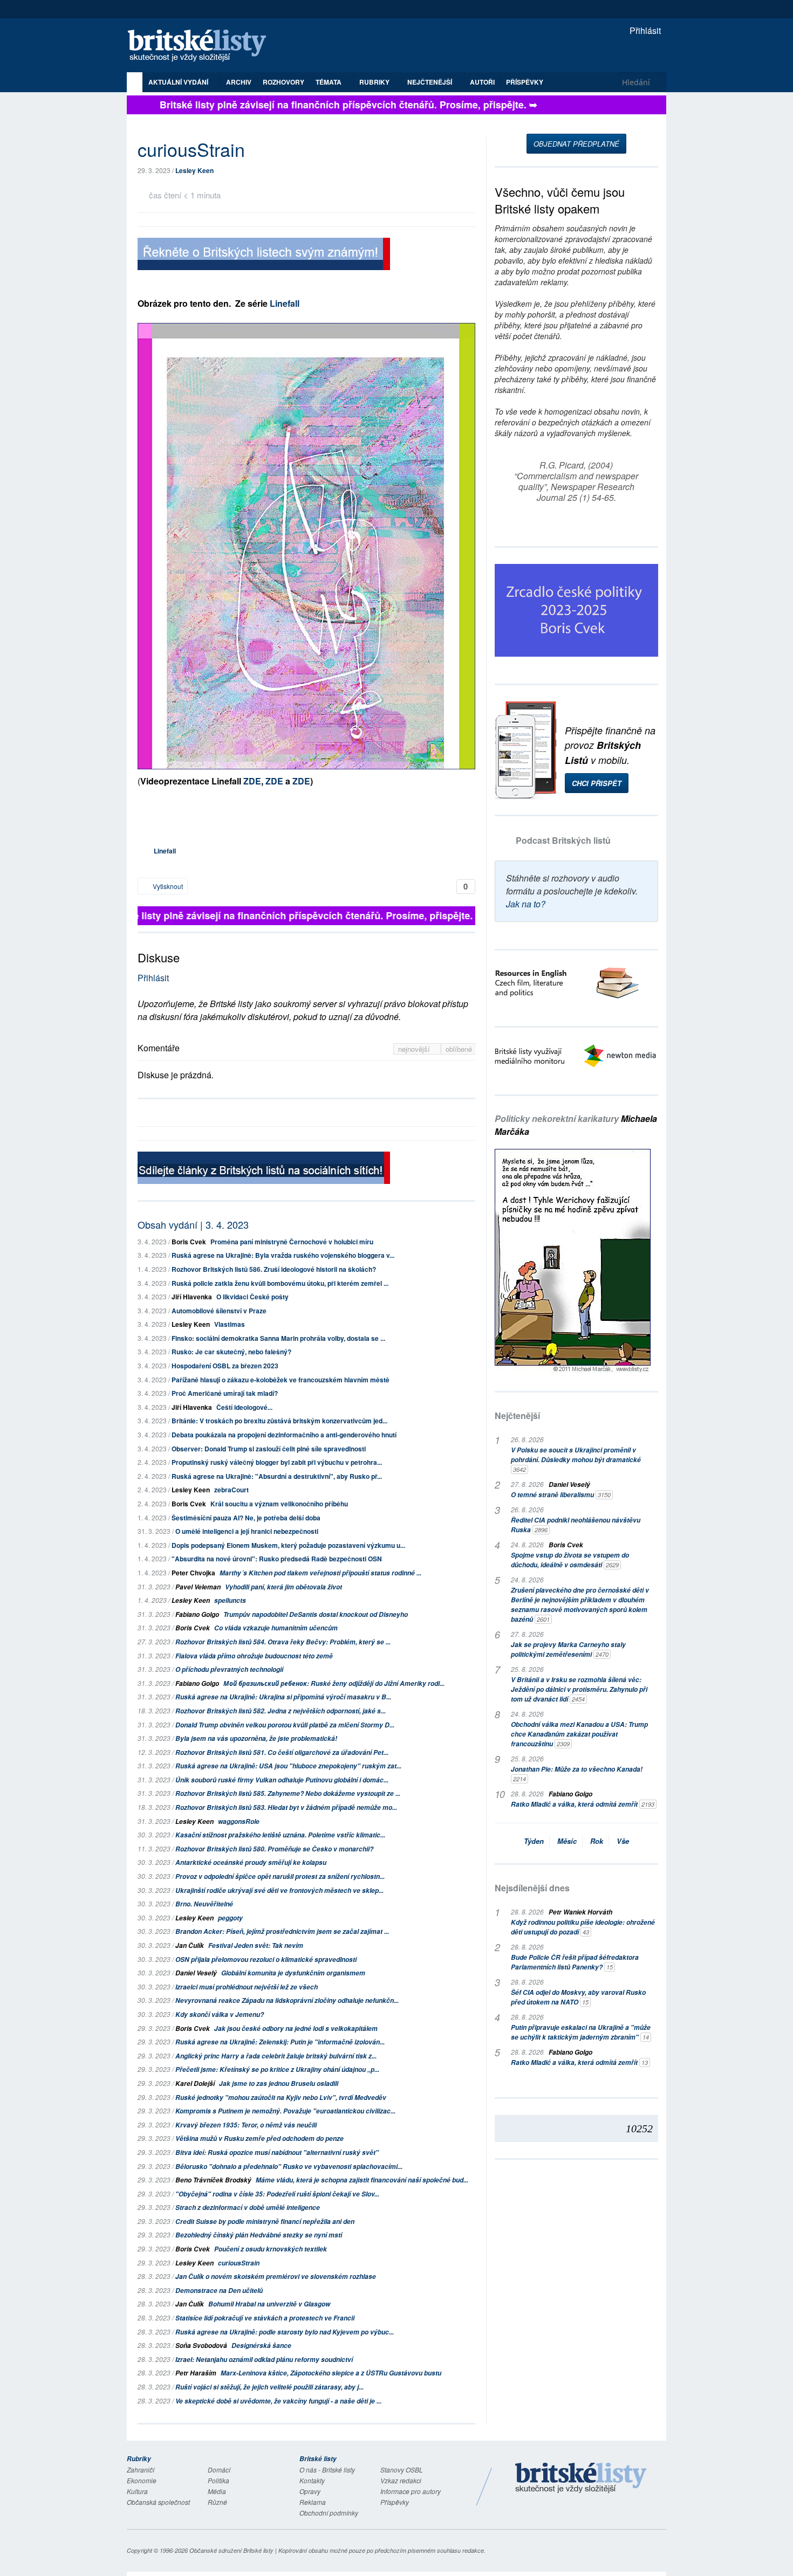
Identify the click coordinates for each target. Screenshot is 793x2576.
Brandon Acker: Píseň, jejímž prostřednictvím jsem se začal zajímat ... (282, 1931)
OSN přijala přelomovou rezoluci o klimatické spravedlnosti (266, 1959)
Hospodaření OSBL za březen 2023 (225, 1366)
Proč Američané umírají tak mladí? (225, 1393)
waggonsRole (239, 1821)
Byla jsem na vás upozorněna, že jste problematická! (256, 1738)
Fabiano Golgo (197, 1614)
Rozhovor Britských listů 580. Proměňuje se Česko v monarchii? (274, 1849)
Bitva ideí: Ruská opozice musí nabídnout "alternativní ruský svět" (277, 2153)
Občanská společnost (158, 2502)
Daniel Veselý (196, 1973)
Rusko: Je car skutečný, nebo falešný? (231, 1352)
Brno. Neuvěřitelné (204, 1904)
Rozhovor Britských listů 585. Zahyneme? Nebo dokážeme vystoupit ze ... (288, 1793)
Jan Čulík (190, 1945)
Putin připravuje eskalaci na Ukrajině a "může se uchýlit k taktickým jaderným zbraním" (581, 2032)
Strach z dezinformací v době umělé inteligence (248, 2207)
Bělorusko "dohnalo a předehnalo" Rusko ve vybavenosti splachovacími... (289, 2167)
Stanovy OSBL (402, 2470)
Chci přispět (597, 783)
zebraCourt (231, 1490)
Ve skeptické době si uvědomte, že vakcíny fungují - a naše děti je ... (278, 2401)
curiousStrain (239, 2263)
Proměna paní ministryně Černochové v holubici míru (292, 1242)
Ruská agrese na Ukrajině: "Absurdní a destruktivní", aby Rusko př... (277, 1476)
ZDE (252, 781)
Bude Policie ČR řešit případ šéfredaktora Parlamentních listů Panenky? (575, 1962)
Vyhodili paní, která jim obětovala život (283, 1587)
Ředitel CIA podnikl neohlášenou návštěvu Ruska (576, 1525)
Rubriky (375, 82)
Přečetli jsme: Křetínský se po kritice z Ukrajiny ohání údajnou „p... (277, 2069)
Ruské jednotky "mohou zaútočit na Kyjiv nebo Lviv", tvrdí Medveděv (281, 2098)
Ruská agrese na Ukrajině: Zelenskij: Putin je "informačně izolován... (280, 2042)
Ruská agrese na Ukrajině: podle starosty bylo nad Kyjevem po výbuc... (285, 2332)
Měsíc (567, 1841)
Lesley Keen (194, 170)
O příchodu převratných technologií (229, 1669)
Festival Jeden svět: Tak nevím (256, 1945)
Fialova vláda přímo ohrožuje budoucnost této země (254, 1656)
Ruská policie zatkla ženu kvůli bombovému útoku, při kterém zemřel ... (280, 1283)
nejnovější (415, 1049)
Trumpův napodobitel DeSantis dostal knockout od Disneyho (316, 1614)
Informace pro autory (411, 2491)
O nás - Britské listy (327, 2470)
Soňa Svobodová (201, 2346)
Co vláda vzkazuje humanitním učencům (276, 1628)
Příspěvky (525, 82)
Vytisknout (167, 886)
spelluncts (230, 1600)
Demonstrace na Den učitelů (219, 2291)
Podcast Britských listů (563, 840)
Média (217, 2491)
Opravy (310, 2491)
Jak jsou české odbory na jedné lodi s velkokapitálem (296, 2029)
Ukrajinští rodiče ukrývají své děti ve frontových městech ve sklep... (279, 1890)
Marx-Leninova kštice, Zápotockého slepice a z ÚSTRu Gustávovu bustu (331, 2373)
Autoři (482, 82)
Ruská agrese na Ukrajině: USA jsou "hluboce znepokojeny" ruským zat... (288, 1766)
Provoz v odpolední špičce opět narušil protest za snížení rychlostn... (280, 1876)
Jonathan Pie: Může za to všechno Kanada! (577, 1774)
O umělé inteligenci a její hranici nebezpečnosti (247, 1531)
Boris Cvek (189, 1242)
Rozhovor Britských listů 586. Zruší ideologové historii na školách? (274, 1269)
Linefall (283, 303)
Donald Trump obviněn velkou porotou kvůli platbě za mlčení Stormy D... (285, 1725)
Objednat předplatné (576, 144)
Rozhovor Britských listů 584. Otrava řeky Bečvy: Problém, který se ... (283, 1642)
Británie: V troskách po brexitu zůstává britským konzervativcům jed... (279, 1421)
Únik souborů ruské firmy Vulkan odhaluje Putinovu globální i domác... (282, 1780)
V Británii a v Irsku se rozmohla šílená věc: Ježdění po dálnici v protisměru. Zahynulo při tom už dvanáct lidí (579, 1689)
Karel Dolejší (195, 2083)
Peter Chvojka (193, 1573)
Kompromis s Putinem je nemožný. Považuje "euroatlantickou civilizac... (285, 2111)
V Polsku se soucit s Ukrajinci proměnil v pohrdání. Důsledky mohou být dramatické (576, 1459)
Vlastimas (230, 1324)
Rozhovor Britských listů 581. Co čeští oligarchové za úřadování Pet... (282, 1752)
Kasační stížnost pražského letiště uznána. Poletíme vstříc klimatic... (280, 1835)
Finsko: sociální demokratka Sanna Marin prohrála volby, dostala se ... (278, 1338)
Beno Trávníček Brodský (213, 2180)
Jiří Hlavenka (192, 1297)
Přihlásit (644, 30)
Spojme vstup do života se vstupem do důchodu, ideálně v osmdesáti (570, 1560)
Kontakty (312, 2480)
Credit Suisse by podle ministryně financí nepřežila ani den (265, 2222)
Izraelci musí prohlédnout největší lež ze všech (247, 1987)
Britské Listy (581, 2478)
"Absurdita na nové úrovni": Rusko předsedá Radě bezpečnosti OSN (277, 1559)
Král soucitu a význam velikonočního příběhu (279, 1504)
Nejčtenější (517, 1416)
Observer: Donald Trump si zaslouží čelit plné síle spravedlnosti (269, 1449)
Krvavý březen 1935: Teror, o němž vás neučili (246, 2125)
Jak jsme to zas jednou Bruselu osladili (279, 2083)
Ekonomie (142, 2480)
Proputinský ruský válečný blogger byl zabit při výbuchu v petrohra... (277, 1462)
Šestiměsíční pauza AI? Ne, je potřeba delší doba (246, 1518)
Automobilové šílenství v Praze (219, 1311)
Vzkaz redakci (401, 2480)
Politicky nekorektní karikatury (576, 1125)
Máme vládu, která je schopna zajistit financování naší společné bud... (362, 2180)
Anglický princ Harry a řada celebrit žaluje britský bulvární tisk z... (276, 2056)
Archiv (239, 82)
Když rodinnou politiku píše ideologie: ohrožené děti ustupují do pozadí (583, 1927)
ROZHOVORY (283, 82)
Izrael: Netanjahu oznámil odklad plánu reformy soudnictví (264, 2360)
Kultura (137, 2491)
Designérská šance (261, 2346)
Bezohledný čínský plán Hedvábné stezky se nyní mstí (259, 2235)
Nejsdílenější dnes (532, 1888)
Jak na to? (526, 904)
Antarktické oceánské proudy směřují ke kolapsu (251, 1862)
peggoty (230, 1918)
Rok (597, 1841)
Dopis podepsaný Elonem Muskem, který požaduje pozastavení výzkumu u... (288, 1545)
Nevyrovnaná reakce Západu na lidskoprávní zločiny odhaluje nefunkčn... (287, 2000)
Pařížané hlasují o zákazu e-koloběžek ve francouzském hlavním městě (281, 1380)
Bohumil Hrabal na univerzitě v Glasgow (269, 2304)
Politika (218, 2480)
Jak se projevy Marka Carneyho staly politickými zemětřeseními (568, 1649)
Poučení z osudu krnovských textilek (271, 2249)
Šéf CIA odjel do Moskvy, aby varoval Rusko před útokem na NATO (578, 1997)
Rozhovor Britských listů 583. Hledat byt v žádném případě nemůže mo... (286, 1807)
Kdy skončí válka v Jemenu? (220, 2014)
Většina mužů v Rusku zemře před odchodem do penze (259, 2138)
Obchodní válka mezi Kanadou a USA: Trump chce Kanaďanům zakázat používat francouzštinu (579, 1734)
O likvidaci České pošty (252, 1297)
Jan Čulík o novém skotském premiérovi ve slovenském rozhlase (276, 2277)
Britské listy (202, 46)
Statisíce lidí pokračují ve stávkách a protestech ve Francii (265, 2318)
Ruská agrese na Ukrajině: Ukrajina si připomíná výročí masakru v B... (283, 1697)
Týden (534, 1841)
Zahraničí (141, 2470)
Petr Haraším (196, 2373)
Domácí (219, 2470)
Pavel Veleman (198, 1587)
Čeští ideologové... (244, 1407)
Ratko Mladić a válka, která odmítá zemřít (583, 1804)
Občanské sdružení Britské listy (231, 2550)
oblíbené (459, 1049)
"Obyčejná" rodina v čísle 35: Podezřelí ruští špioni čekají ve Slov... (277, 2194)
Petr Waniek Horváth (580, 1912)
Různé (217, 2502)
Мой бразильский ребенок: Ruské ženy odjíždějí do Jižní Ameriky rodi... (334, 1683)
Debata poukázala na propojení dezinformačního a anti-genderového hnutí (284, 1435)
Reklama (313, 2502)
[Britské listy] (264, 255)
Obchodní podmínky (329, 2513)
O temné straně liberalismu (561, 1495)
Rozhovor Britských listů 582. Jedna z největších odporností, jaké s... (281, 1711)
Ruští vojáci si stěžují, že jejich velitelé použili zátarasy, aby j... (269, 2387)
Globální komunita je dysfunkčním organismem (293, 1973)
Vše (623, 1841)
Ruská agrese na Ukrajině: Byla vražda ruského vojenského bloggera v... (283, 1255)
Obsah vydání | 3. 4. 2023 (193, 1224)
